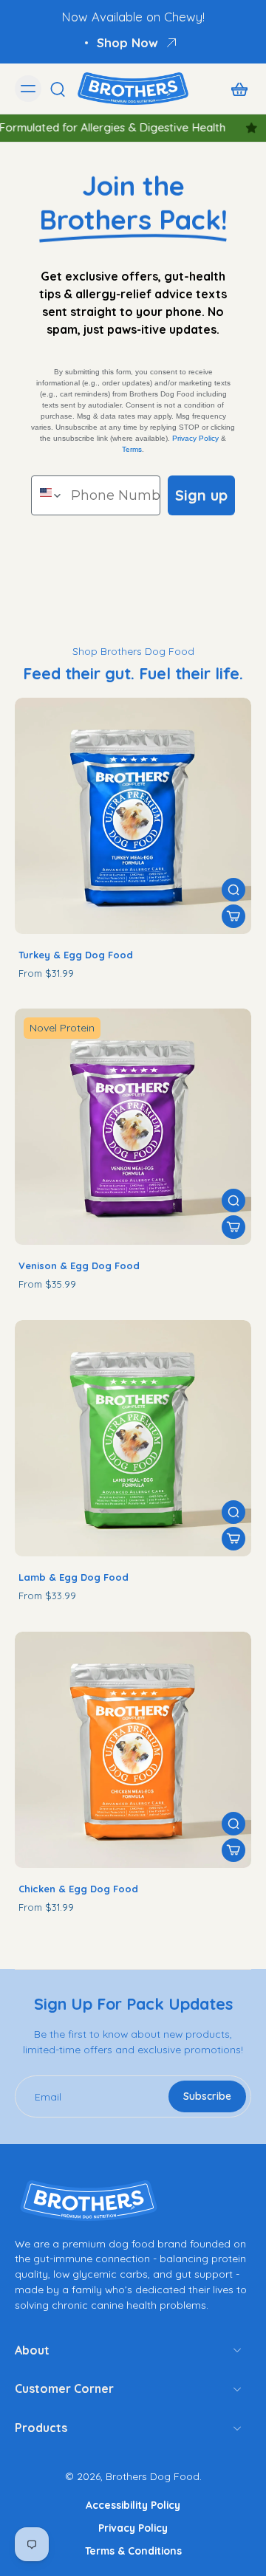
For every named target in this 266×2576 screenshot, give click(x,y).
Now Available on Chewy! (133, 17)
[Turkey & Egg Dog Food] (133, 816)
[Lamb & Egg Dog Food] (133, 1438)
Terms (132, 449)
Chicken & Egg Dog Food (78, 1889)
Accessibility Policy (133, 2505)
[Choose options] (233, 916)
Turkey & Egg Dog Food (76, 955)
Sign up (201, 495)
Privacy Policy (195, 438)
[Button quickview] (233, 890)
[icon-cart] (235, 89)
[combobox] (48, 495)
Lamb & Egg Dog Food (74, 1577)
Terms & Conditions (133, 2551)
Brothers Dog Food (153, 2476)
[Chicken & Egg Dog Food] (133, 1750)
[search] (58, 89)
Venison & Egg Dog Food (79, 1265)
